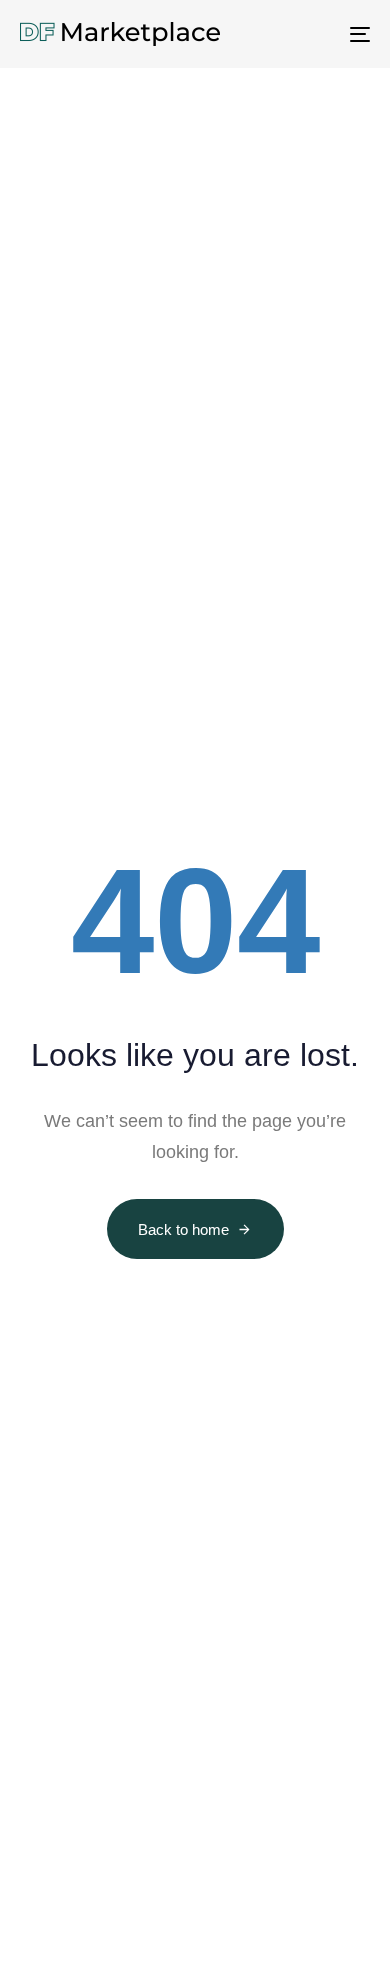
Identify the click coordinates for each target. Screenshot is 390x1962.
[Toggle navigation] (311, 34)
